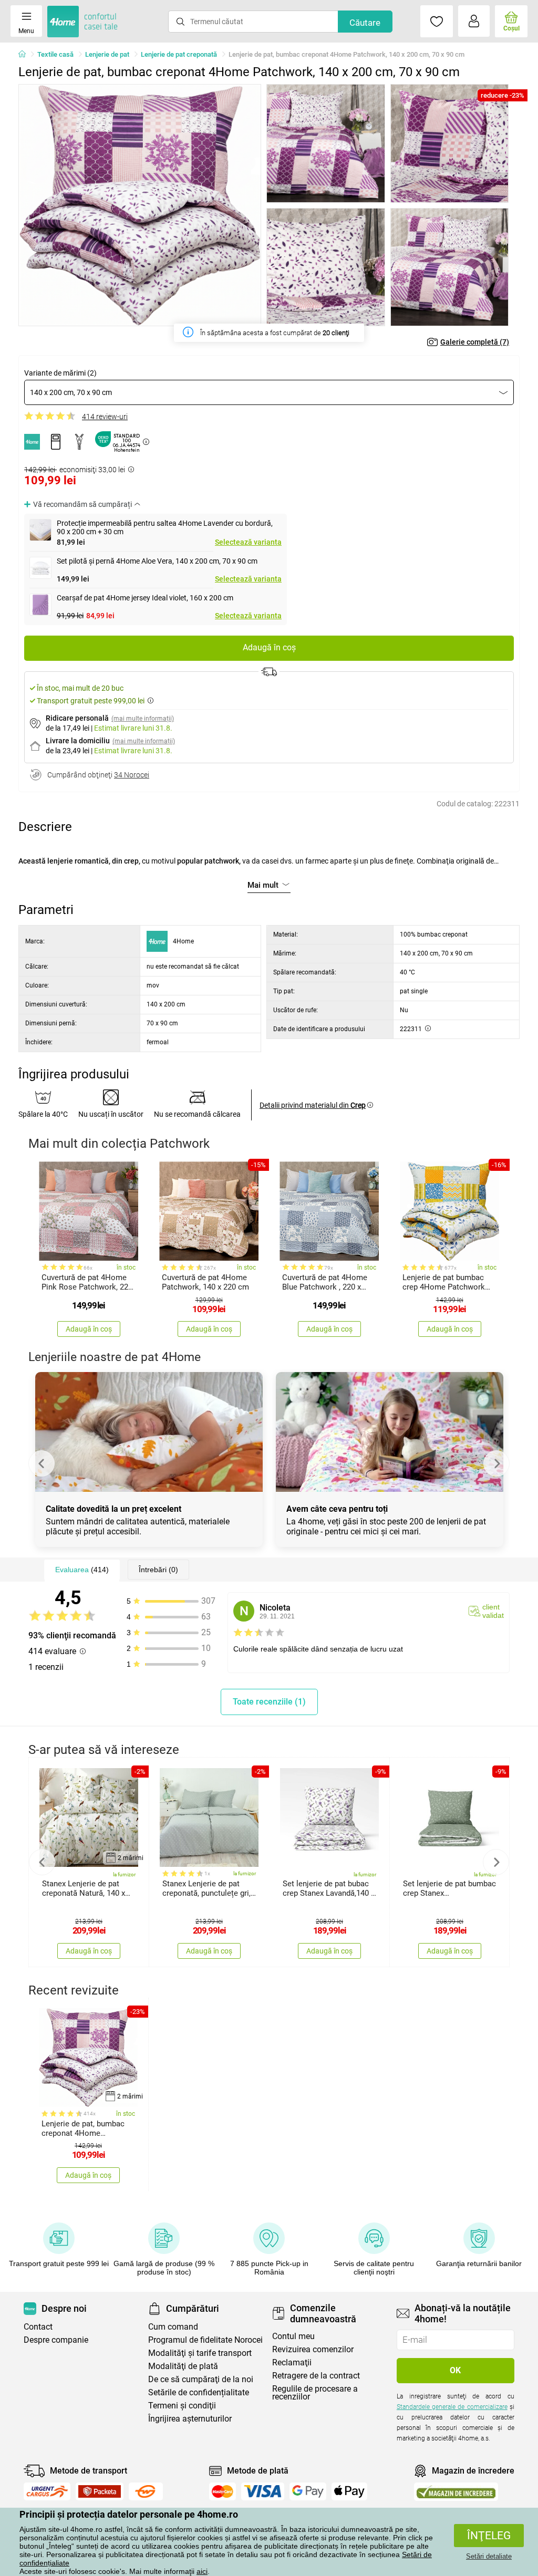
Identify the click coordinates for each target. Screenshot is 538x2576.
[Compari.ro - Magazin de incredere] (456, 2492)
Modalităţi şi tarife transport (200, 2353)
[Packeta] (100, 2491)
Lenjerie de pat (107, 54)
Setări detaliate (489, 2556)
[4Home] (26, 55)
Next (496, 1463)
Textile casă (55, 54)
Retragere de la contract (316, 2376)
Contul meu (293, 2336)
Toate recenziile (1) (269, 1702)
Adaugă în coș (269, 647)
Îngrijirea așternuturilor (190, 2419)
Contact (38, 2327)
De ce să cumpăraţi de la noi (201, 2379)
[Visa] (263, 2491)
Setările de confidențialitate (199, 2392)
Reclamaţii (292, 2362)
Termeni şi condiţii (182, 2406)
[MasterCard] (223, 2491)
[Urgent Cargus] (47, 2491)
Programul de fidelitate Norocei (205, 2340)
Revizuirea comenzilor (313, 2349)
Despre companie (56, 2340)
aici (202, 2571)
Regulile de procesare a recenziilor (315, 2393)
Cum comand (173, 2327)
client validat (493, 1611)
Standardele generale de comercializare (452, 2407)
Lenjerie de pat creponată (179, 54)
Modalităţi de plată (183, 2366)
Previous (42, 1463)
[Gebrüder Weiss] (146, 2491)
